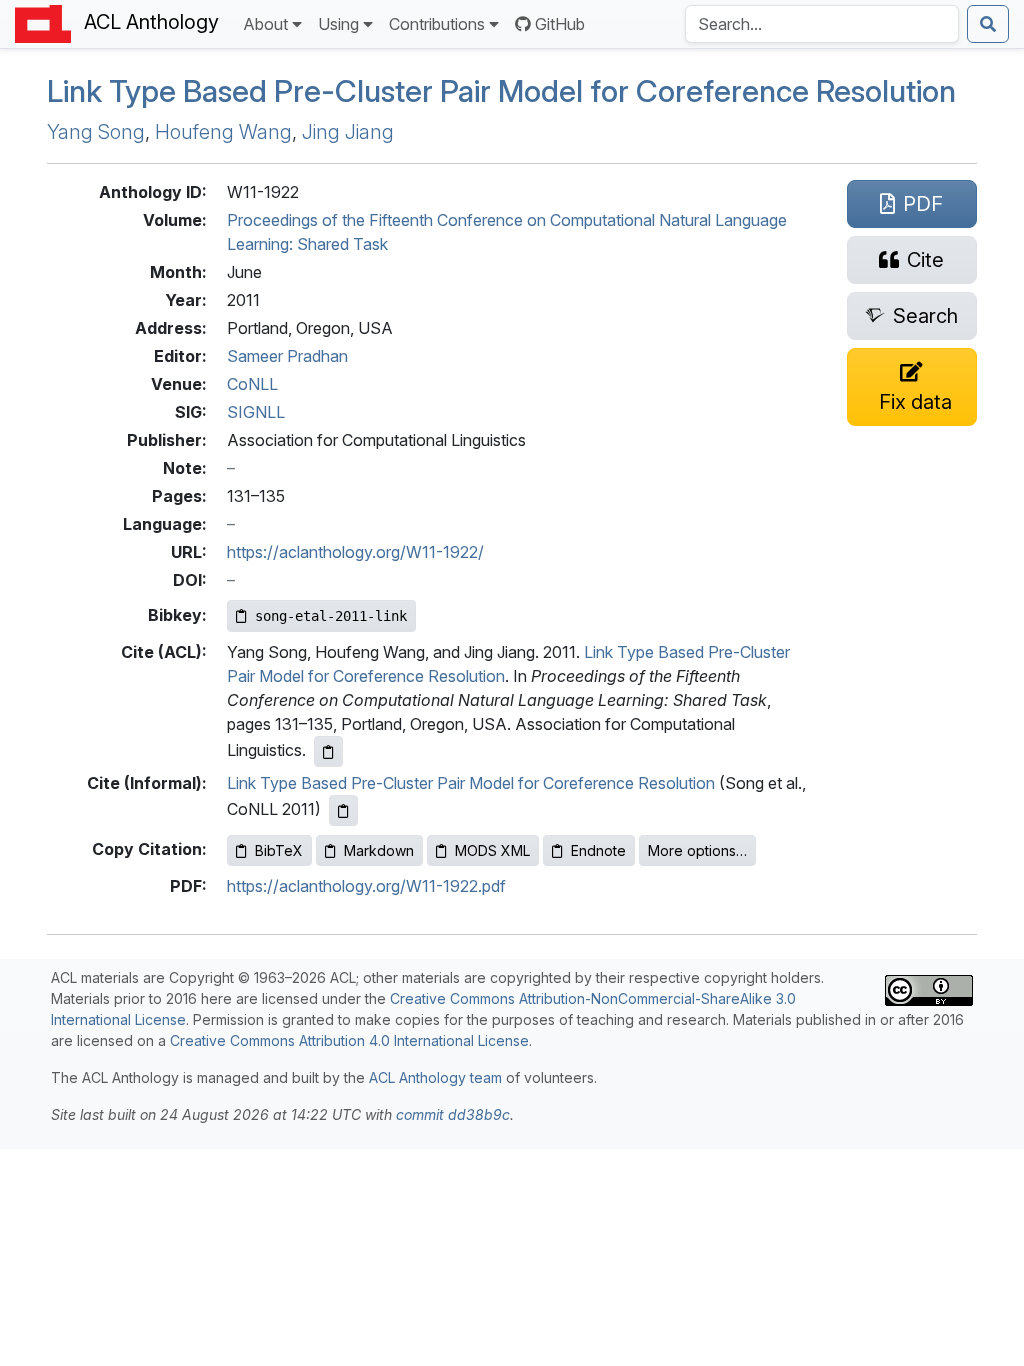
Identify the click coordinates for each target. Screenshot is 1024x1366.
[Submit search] (988, 24)
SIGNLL (256, 412)
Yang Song (96, 132)
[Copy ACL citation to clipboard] (328, 751)
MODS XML (492, 850)
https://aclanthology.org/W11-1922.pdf (366, 886)
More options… (697, 850)
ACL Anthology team (435, 1077)
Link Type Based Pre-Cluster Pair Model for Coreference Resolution (501, 91)
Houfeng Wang (223, 132)
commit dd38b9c (453, 1114)
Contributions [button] (437, 24)
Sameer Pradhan (287, 356)
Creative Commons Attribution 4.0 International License (349, 1040)
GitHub (560, 24)
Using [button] (338, 24)
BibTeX (279, 850)
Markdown (379, 850)
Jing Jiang (348, 132)
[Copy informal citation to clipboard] (343, 810)
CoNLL (252, 384)
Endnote (598, 850)
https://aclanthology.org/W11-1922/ (355, 552)
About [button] (265, 24)
